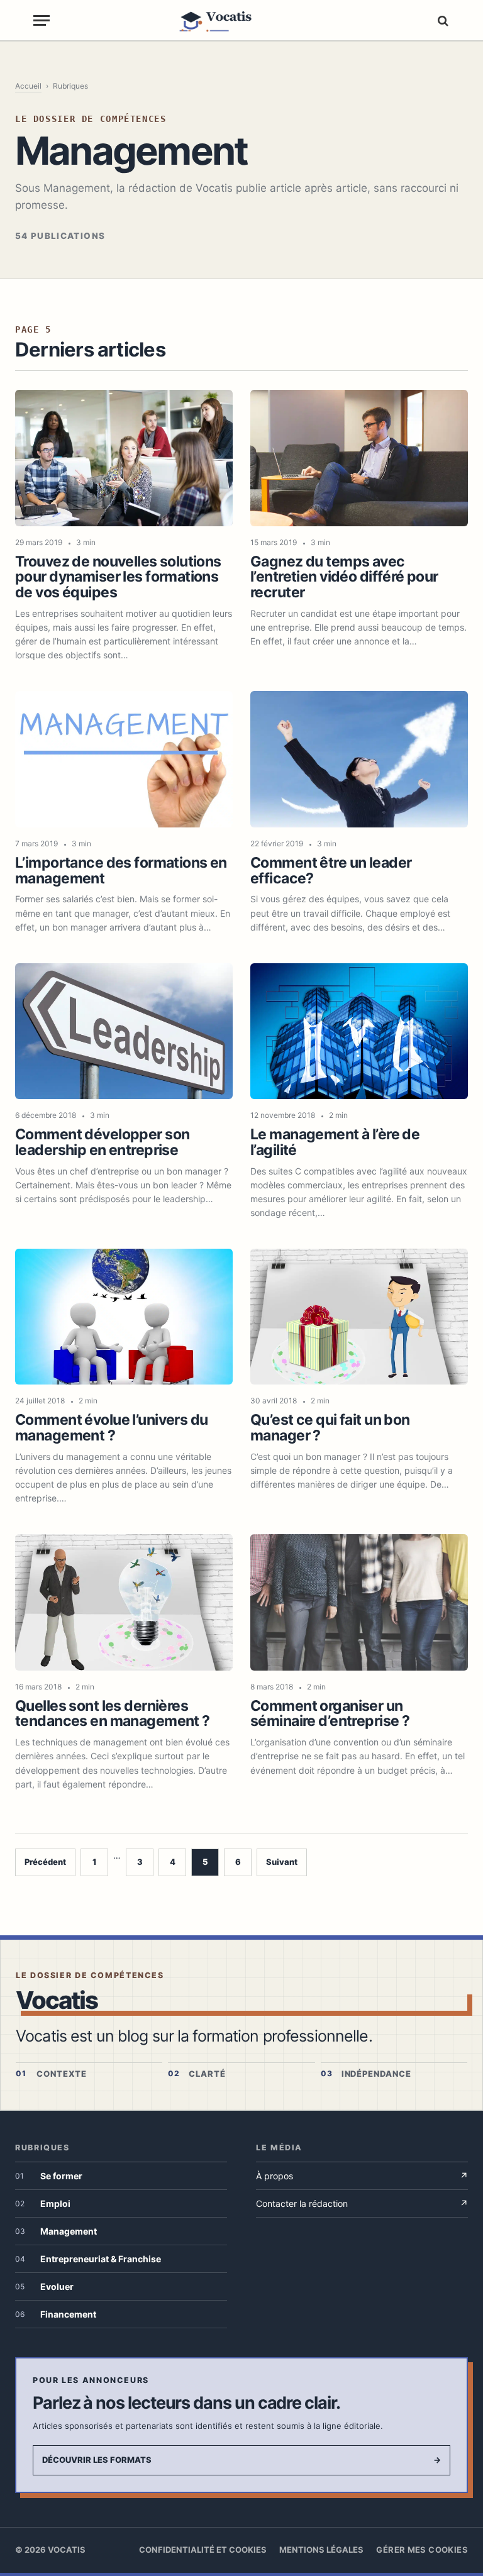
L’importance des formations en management (121, 871)
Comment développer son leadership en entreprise (102, 1142)
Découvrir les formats (241, 2460)
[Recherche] (441, 20)
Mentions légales (321, 2550)
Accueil (28, 86)
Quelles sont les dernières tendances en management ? (113, 1714)
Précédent (45, 1862)
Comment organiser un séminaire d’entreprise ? (330, 1714)
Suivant (282, 1862)
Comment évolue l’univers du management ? (111, 1428)
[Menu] (42, 20)
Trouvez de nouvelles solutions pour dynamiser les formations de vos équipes (118, 577)
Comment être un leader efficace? (331, 871)
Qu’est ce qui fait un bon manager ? (330, 1428)
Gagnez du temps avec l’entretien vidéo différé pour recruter (344, 577)
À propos (362, 2176)
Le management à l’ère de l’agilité (335, 1142)
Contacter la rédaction (362, 2203)
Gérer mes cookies (422, 2550)
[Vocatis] (242, 20)
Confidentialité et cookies (203, 2550)
